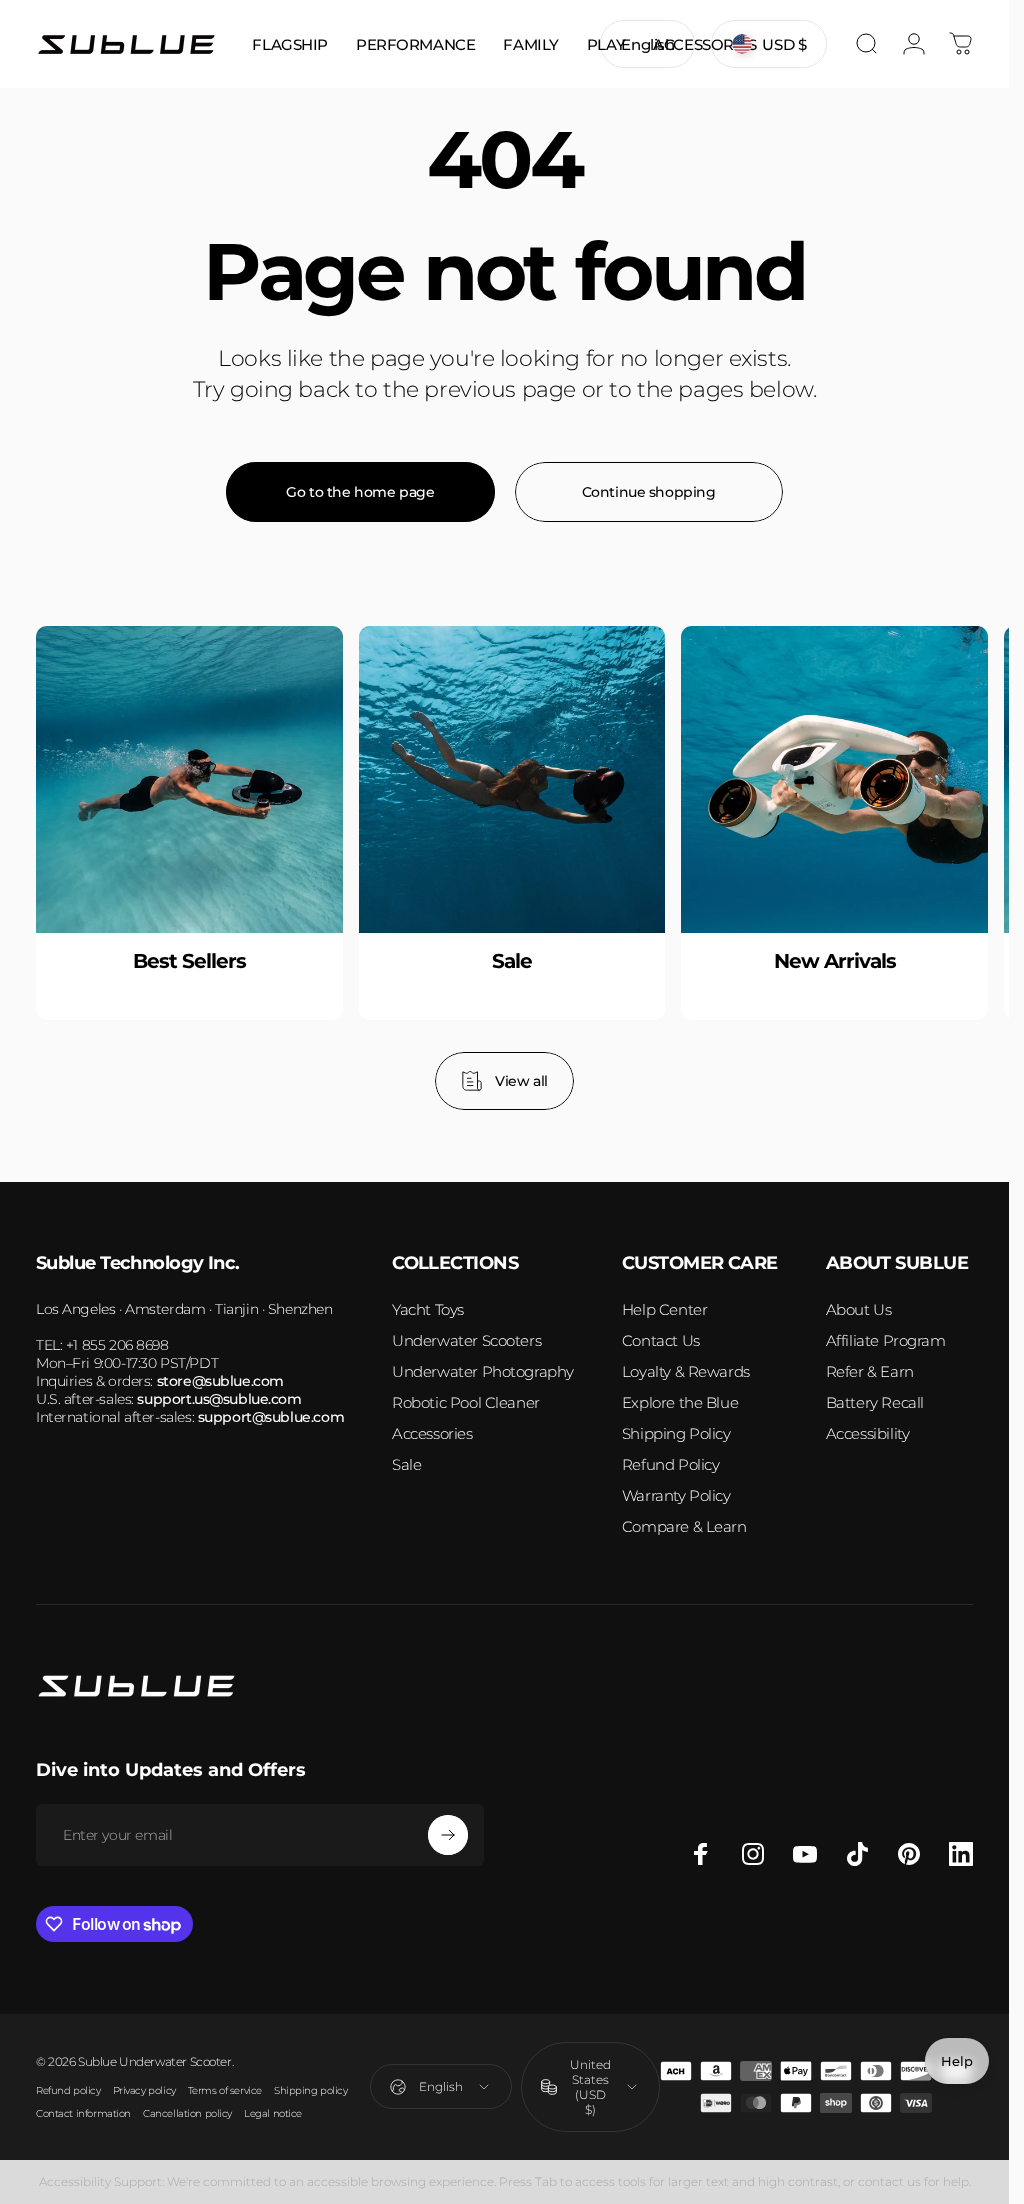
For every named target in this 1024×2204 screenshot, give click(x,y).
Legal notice (273, 2113)
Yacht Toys (428, 1309)
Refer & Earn (870, 1371)
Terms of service (225, 2090)
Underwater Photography (483, 1371)
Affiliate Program (886, 1340)
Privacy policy (144, 2090)
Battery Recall (875, 1402)
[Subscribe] (448, 1835)
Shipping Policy (676, 1433)
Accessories (432, 1433)
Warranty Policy (676, 1495)
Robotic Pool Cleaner (466, 1402)
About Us (859, 1309)
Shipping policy (311, 2090)
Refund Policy (671, 1464)
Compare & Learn (684, 1526)
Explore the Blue (680, 1402)
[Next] (927, 868)
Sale (406, 1464)
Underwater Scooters (466, 1340)
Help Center (664, 1309)
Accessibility (868, 1433)
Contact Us (661, 1340)
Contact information (83, 2113)
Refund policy (68, 2090)
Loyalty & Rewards (686, 1371)
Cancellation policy (187, 2113)
